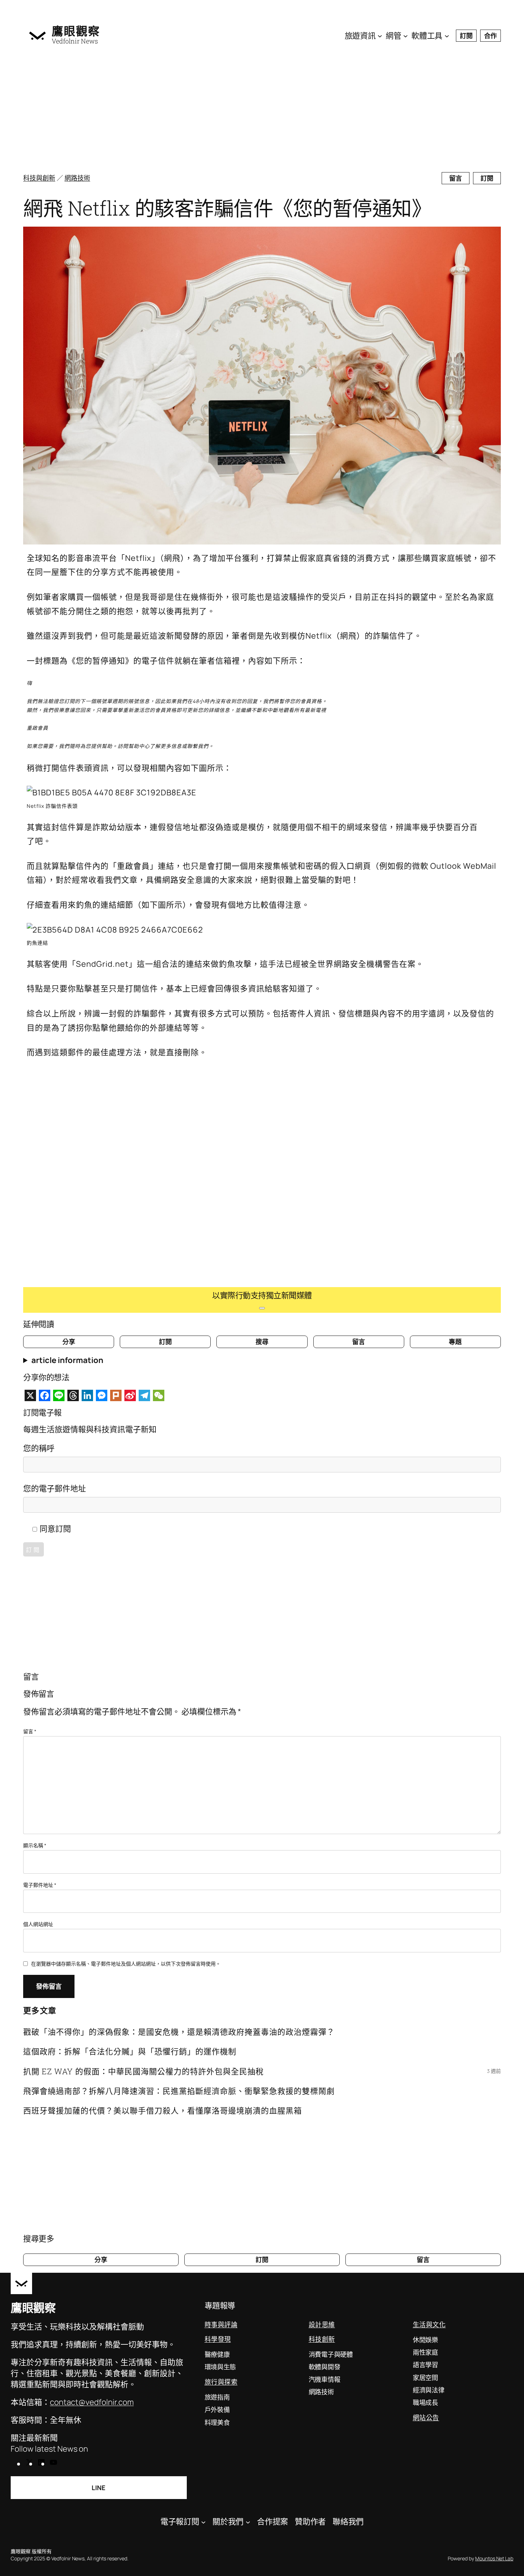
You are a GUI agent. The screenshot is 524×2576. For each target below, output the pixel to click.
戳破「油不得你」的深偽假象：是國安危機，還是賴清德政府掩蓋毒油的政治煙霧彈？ (179, 2032)
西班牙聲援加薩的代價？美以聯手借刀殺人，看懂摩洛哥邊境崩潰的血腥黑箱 (163, 2110)
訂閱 (466, 36)
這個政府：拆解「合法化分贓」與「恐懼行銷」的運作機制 (130, 2051)
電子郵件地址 (40, 1885)
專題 (455, 1342)
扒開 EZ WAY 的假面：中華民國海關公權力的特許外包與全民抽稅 (143, 2071)
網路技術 (77, 178)
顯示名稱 (35, 1845)
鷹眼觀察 (76, 31)
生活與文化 (429, 2324)
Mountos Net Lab (494, 2558)
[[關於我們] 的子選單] (248, 2522)
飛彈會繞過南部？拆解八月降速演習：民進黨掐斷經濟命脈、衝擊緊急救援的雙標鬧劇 (179, 2091)
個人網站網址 (38, 1924)
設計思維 (322, 2324)
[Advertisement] (237, 110)
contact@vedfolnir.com (92, 2402)
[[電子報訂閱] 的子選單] (203, 2522)
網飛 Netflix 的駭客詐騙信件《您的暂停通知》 (227, 208)
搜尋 (262, 1342)
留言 (456, 178)
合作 (490, 36)
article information (67, 1360)
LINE (99, 2488)
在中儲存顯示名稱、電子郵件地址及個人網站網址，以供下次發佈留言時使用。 (126, 1964)
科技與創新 (39, 178)
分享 (69, 1342)
